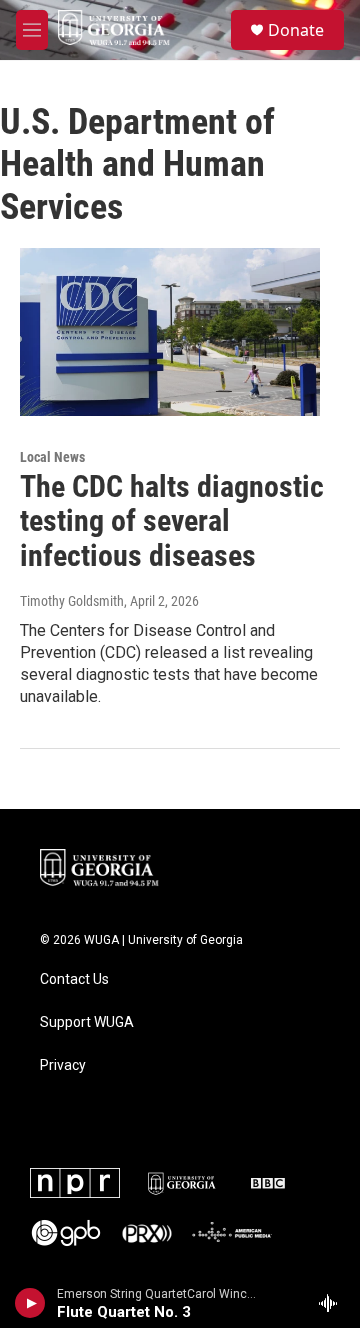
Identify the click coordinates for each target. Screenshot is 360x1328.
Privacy (63, 1065)
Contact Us (74, 979)
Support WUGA (87, 1022)
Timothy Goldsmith (72, 601)
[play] (30, 1303)
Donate (296, 30)
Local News (52, 457)
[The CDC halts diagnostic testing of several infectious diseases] (170, 331)
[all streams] (333, 1303)
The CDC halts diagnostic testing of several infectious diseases (172, 521)
